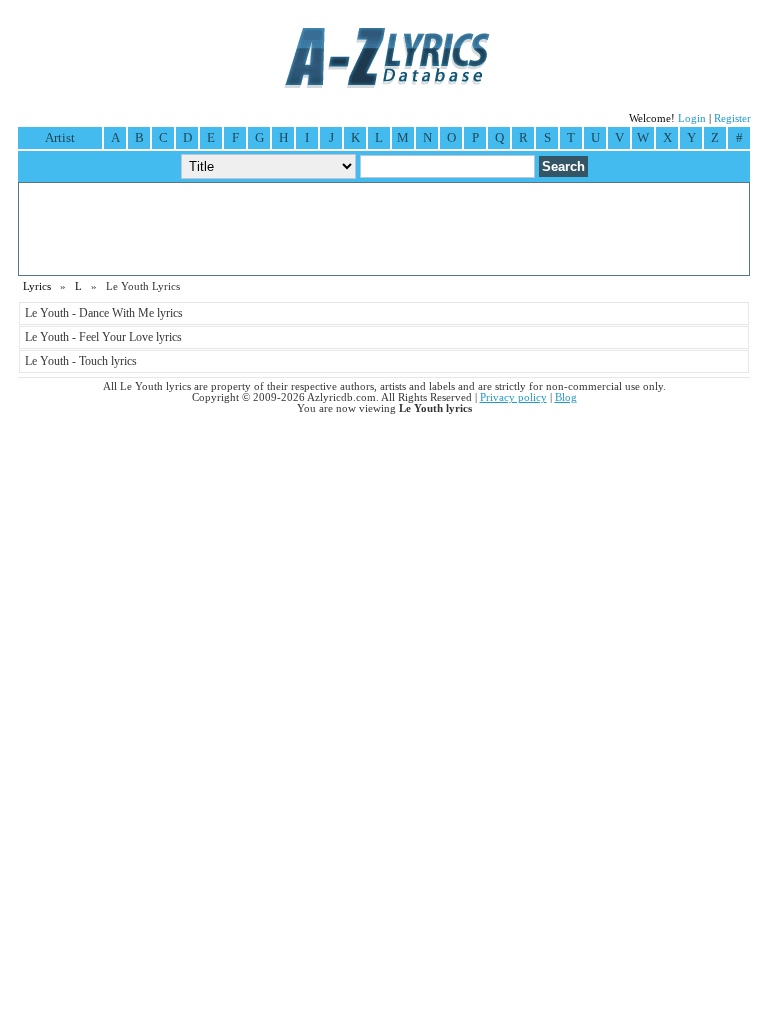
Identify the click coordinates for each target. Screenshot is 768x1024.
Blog (566, 397)
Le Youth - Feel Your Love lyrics (103, 337)
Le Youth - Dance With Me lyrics (104, 313)
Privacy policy (513, 397)
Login (692, 118)
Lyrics (37, 286)
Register (732, 118)
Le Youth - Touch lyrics (81, 361)
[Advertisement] (384, 229)
